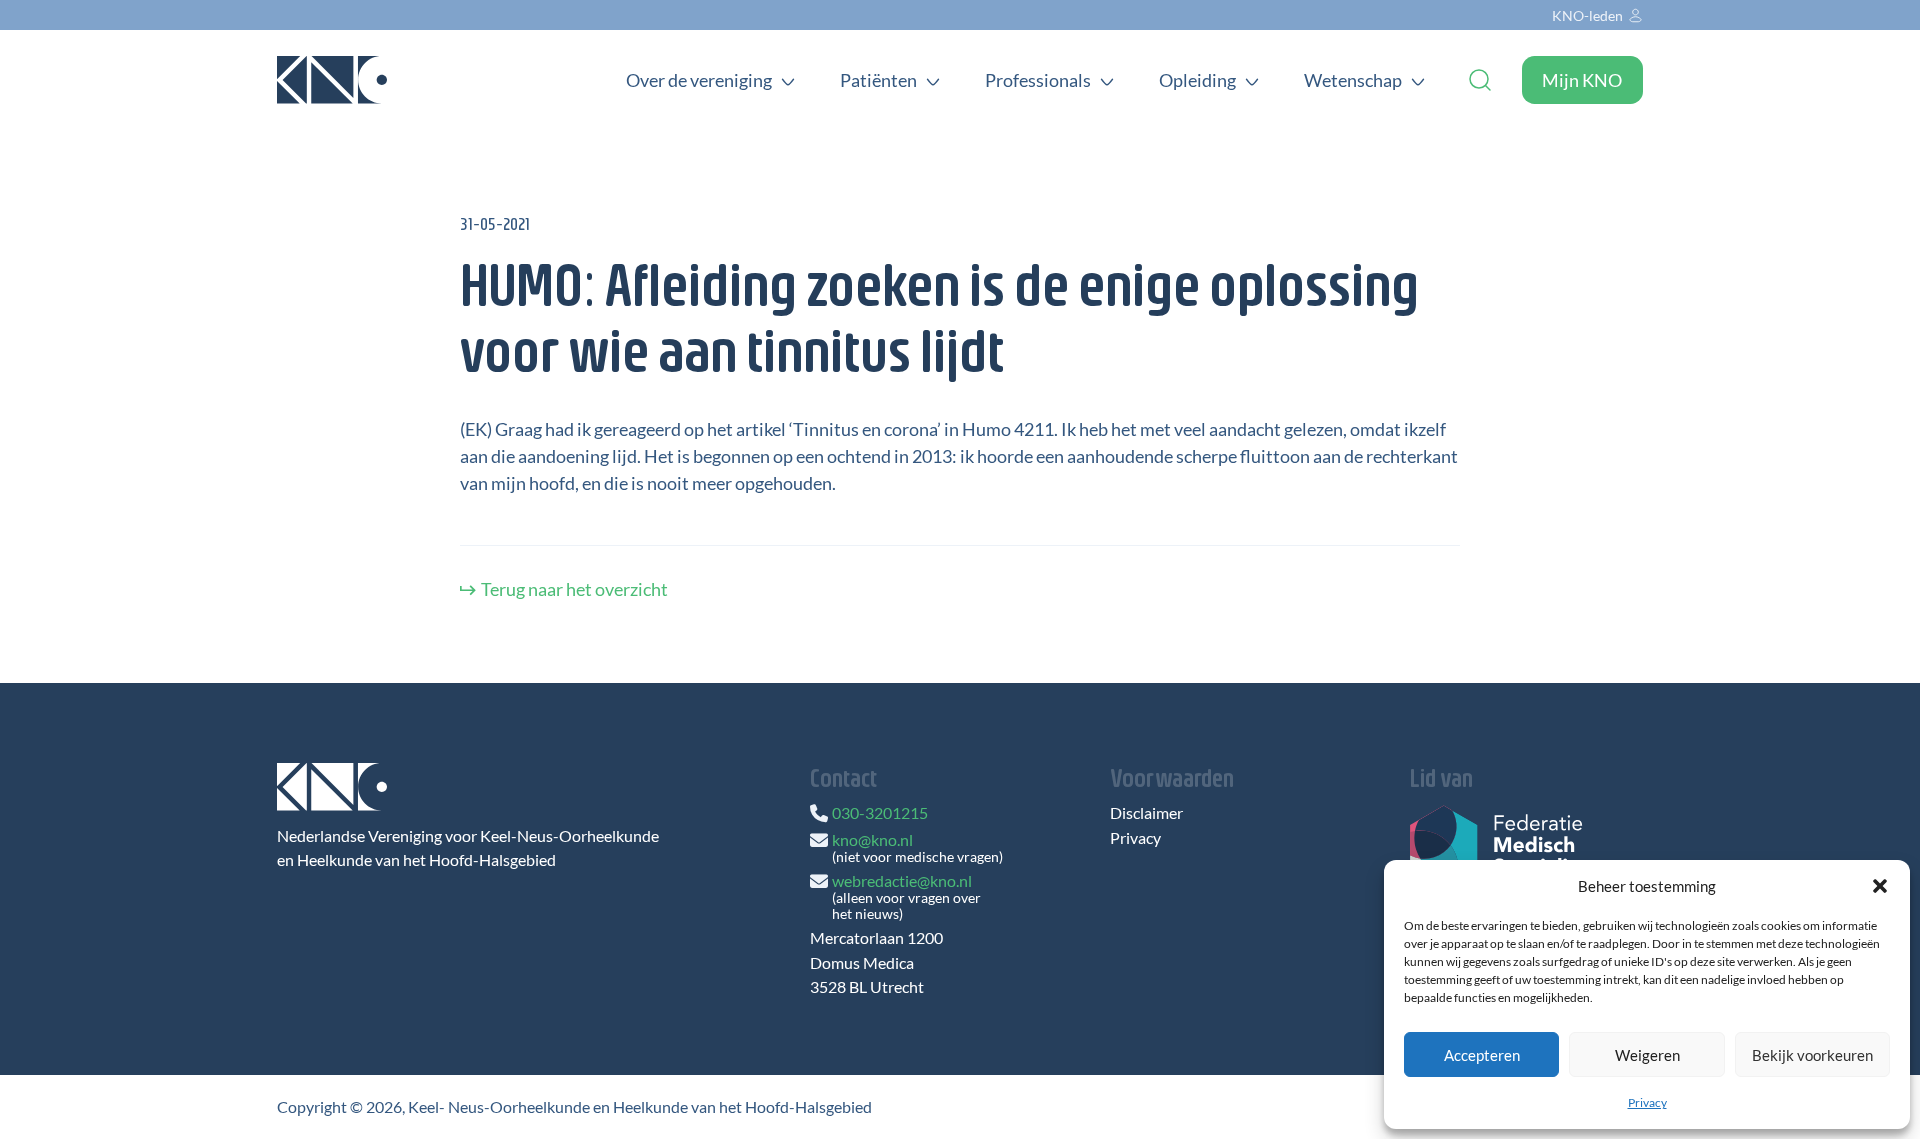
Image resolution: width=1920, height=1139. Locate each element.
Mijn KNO (1582, 80)
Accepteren (1482, 1055)
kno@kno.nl (872, 839)
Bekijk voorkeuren (1812, 1055)
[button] (1880, 886)
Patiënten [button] (878, 80)
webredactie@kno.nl (902, 880)
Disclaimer (1146, 813)
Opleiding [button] (1197, 80)
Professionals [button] (1038, 80)
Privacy (1647, 1102)
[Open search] (1480, 80)
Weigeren (1647, 1055)
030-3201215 (880, 812)
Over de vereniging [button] (699, 80)
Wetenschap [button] (1353, 80)
